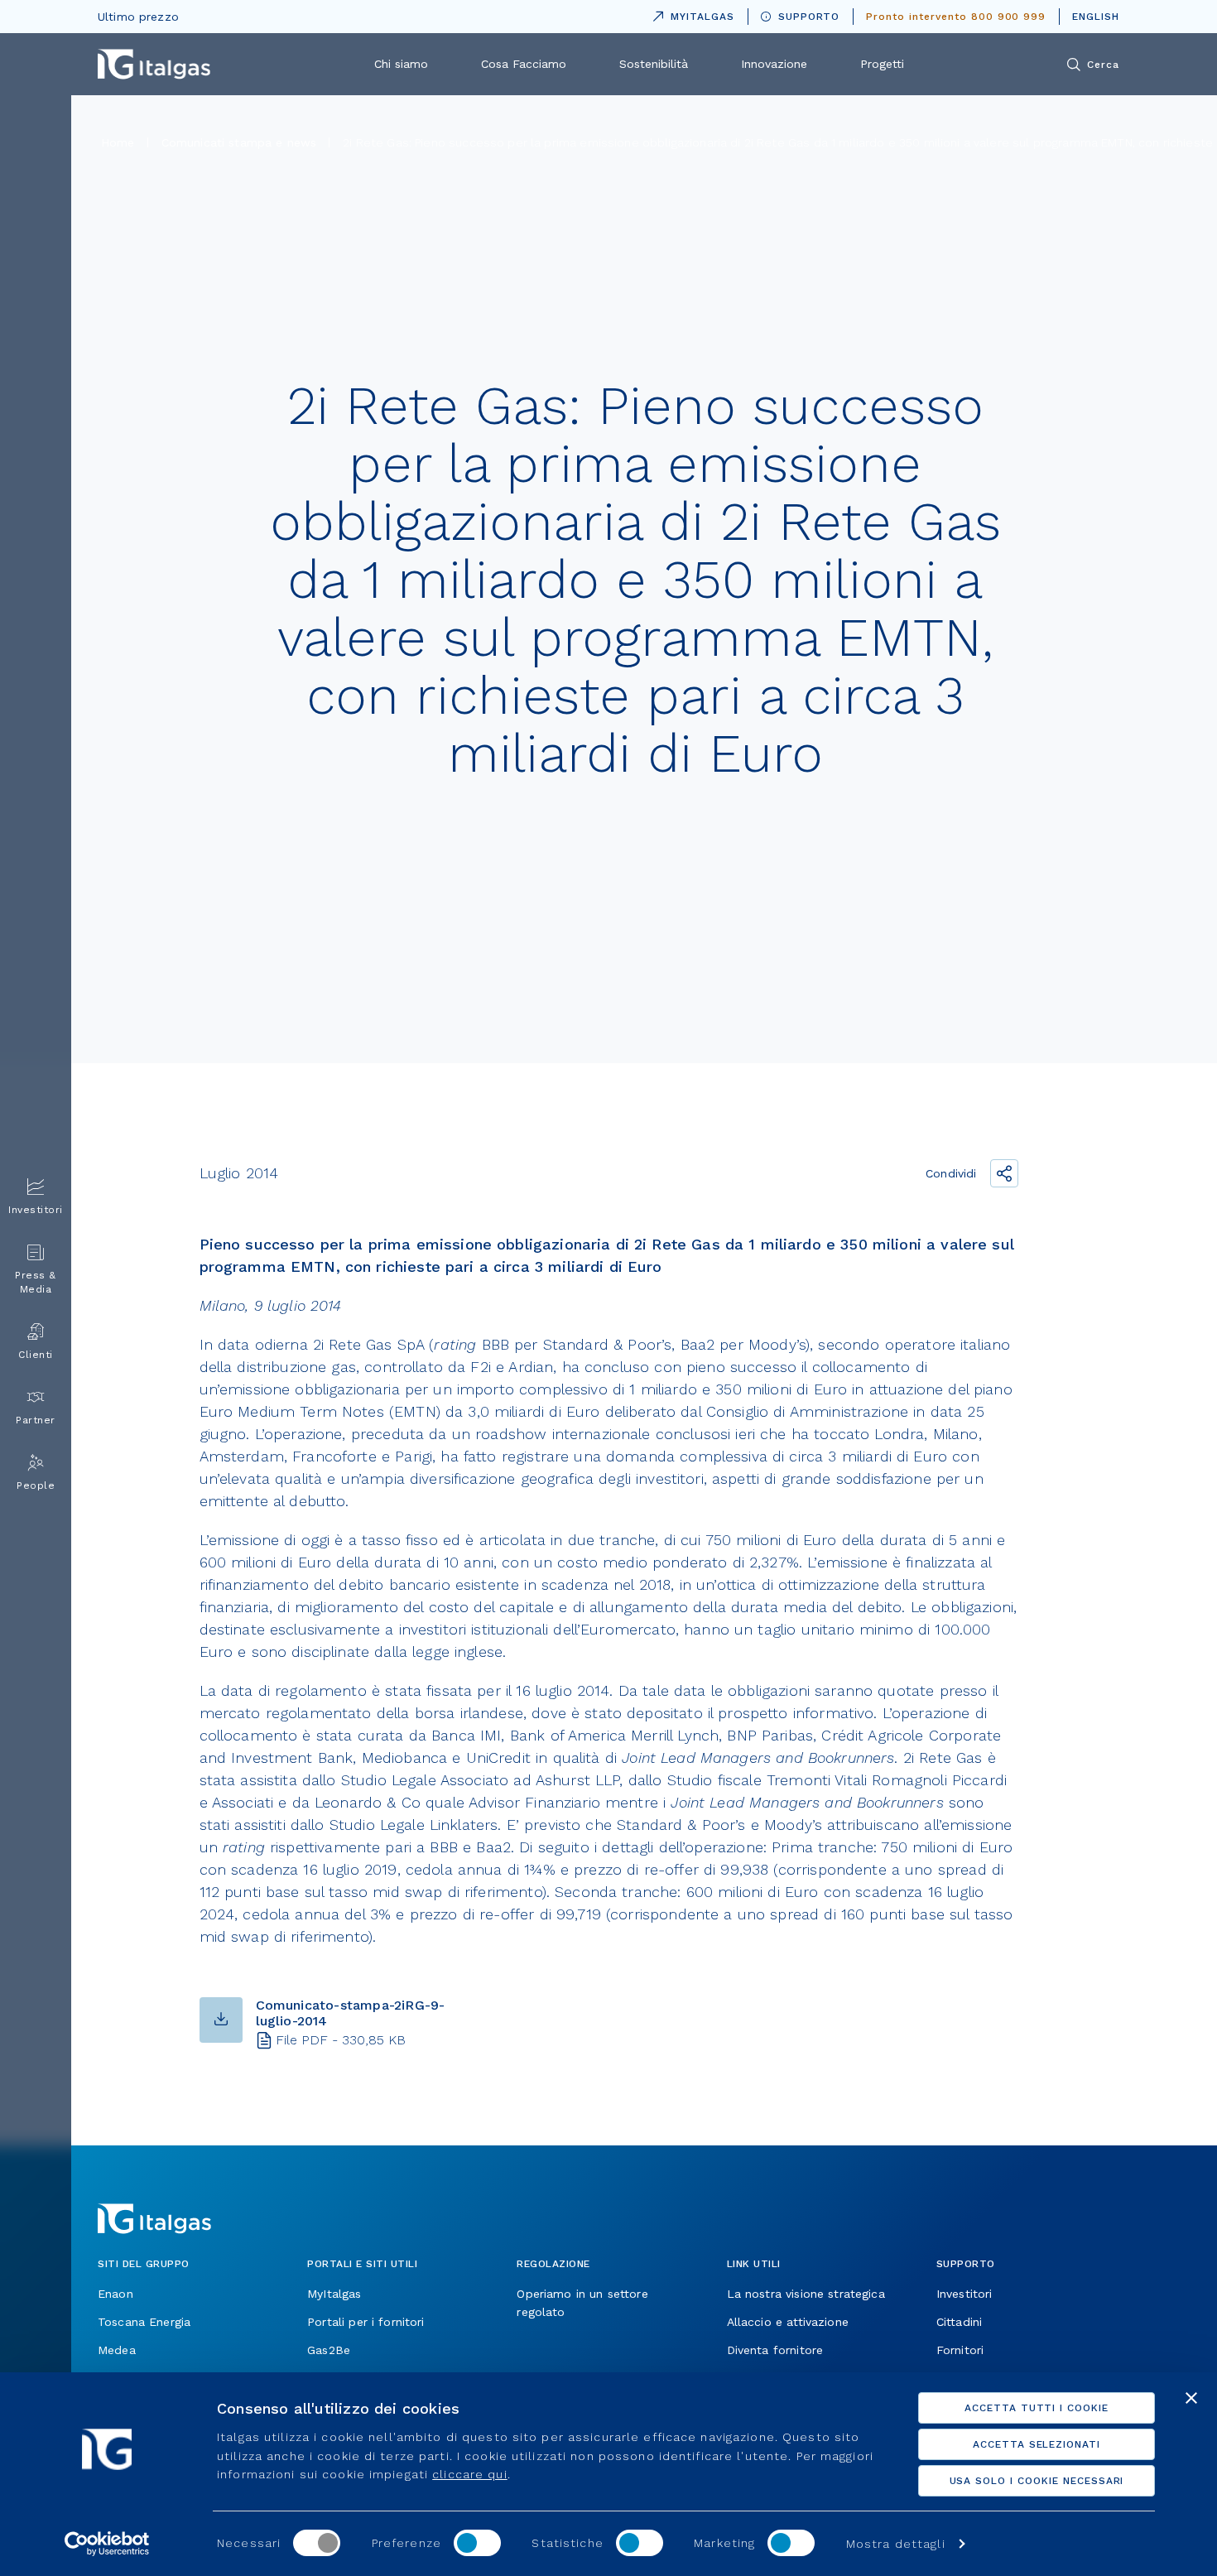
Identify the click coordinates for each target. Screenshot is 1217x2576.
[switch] (477, 2543)
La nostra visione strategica (806, 2294)
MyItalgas (334, 2294)
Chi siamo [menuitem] (401, 64)
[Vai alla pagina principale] (154, 64)
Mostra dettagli (896, 2544)
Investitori (964, 2294)
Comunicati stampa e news (239, 142)
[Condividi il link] (1004, 1173)
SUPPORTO (809, 17)
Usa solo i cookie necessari (1037, 2481)
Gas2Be (329, 2350)
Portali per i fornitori (366, 2322)
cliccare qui (469, 2474)
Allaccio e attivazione (788, 2322)
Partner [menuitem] (36, 1420)
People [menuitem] (36, 1485)
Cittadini (959, 2322)
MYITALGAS (690, 14)
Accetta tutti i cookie (1037, 2408)
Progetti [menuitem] (882, 64)
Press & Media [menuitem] (36, 1282)
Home (118, 142)
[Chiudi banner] (1191, 2398)
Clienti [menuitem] (36, 1355)
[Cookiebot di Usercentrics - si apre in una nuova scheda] (107, 2544)
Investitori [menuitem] (36, 1210)
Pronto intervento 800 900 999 (956, 17)
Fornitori (960, 2350)
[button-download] (221, 2020)
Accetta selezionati (1037, 2444)
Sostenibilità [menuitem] (654, 64)
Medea (117, 2350)
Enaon (115, 2294)
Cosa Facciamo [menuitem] (524, 64)
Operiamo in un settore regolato (582, 2303)
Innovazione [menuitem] (774, 64)
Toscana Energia (144, 2322)
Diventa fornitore (775, 2350)
